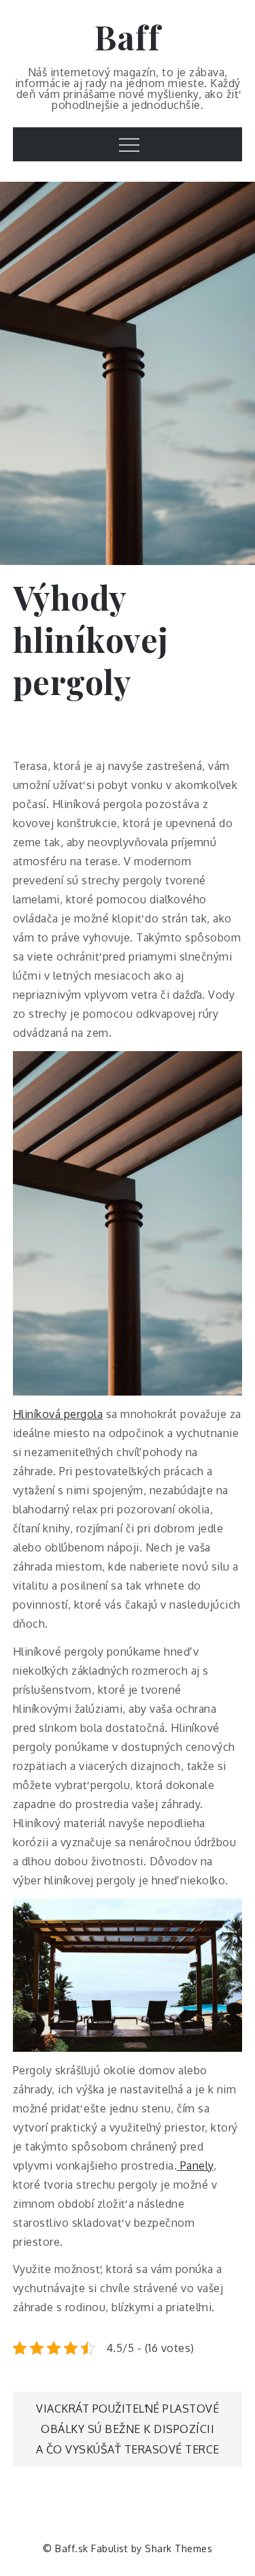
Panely (195, 2166)
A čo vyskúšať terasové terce (128, 2449)
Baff (128, 37)
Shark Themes (178, 2548)
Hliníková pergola (58, 1414)
